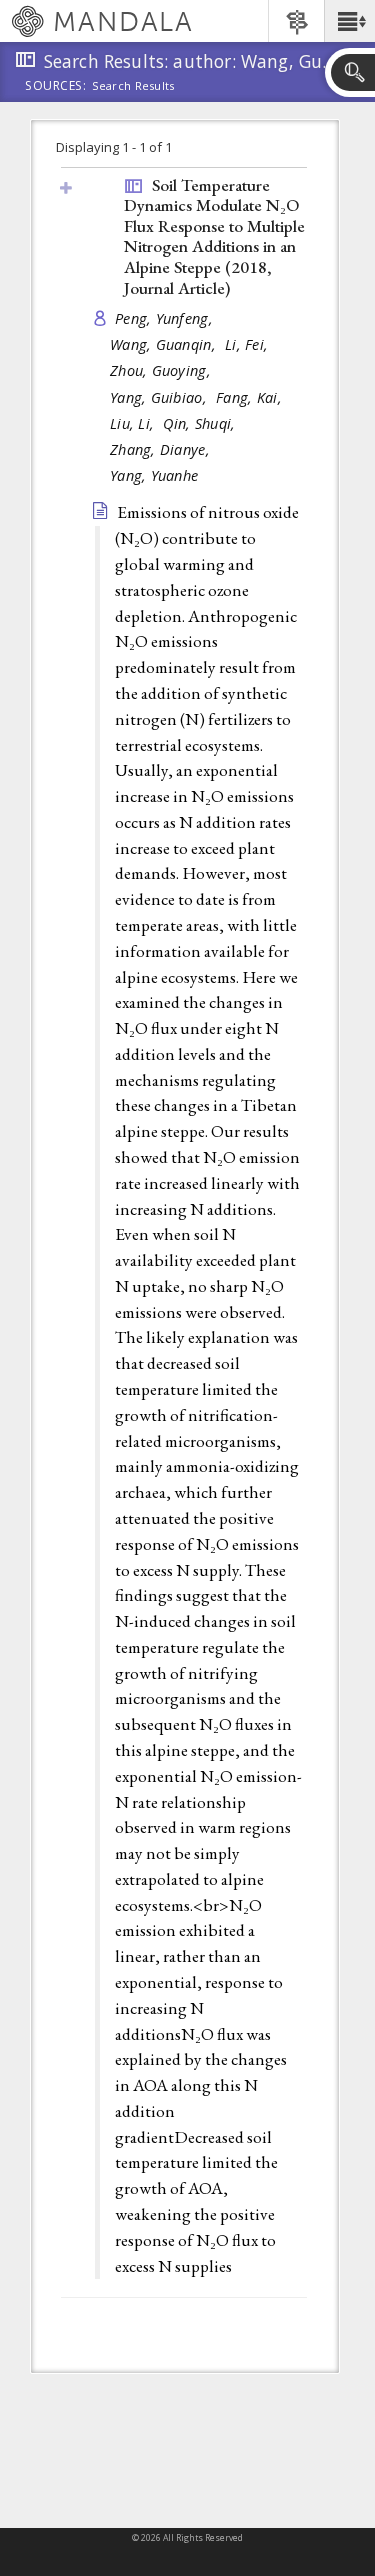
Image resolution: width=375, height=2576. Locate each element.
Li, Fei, (248, 344)
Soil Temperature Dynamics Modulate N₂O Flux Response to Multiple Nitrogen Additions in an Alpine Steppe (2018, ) (214, 236)
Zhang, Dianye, (162, 449)
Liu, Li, (134, 423)
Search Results (133, 86)
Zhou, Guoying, (162, 370)
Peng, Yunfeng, (166, 318)
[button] (349, 21)
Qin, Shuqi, (201, 423)
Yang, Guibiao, (160, 397)
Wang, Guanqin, (165, 344)
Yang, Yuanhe (154, 475)
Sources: (56, 87)
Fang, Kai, (251, 397)
